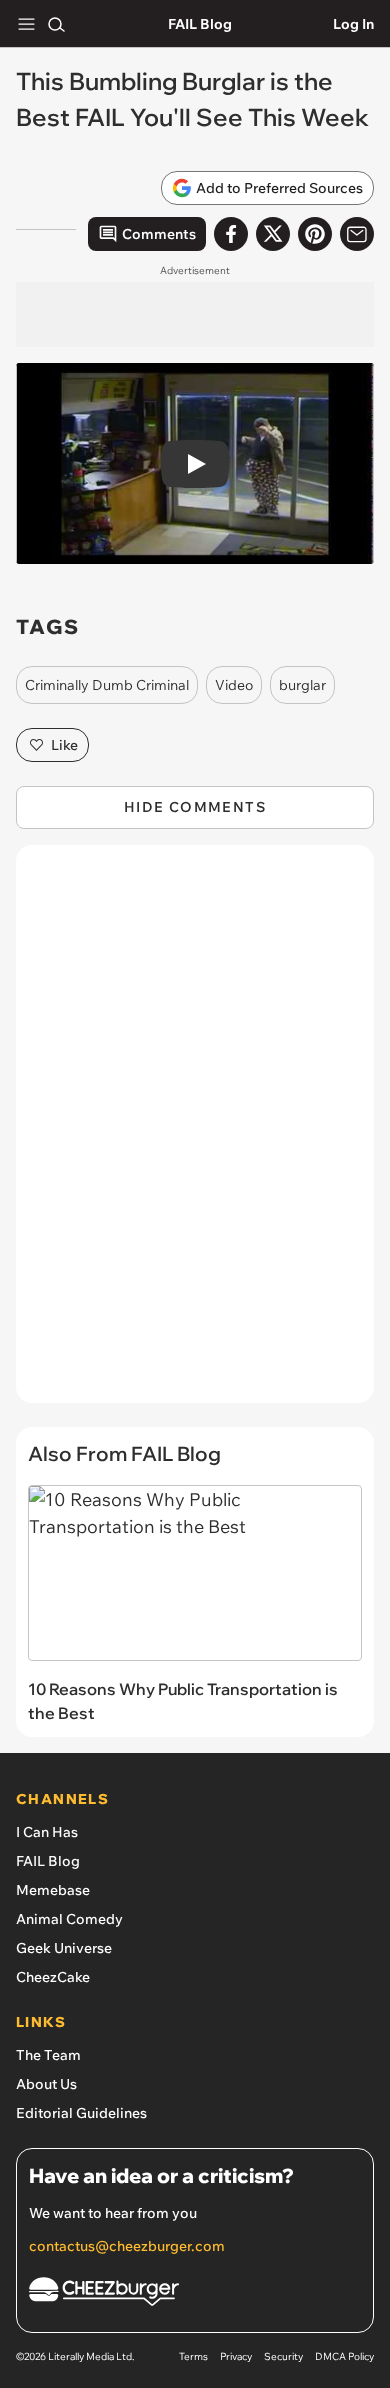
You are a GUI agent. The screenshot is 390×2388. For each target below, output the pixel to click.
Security (283, 2356)
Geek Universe (64, 1948)
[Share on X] (273, 234)
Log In (353, 24)
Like (64, 745)
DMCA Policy (344, 2356)
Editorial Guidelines (81, 2113)
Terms (193, 2356)
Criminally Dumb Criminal (107, 685)
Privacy (236, 2356)
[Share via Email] (357, 234)
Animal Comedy (69, 1919)
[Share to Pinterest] (315, 234)
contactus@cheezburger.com (127, 2246)
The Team (48, 2055)
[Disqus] (195, 1134)
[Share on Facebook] (231, 234)
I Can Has (47, 1832)
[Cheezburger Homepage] (195, 2294)
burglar (302, 685)
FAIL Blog (200, 24)
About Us (46, 2084)
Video (234, 685)
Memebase (53, 1890)
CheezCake (53, 1977)
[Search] (56, 24)
